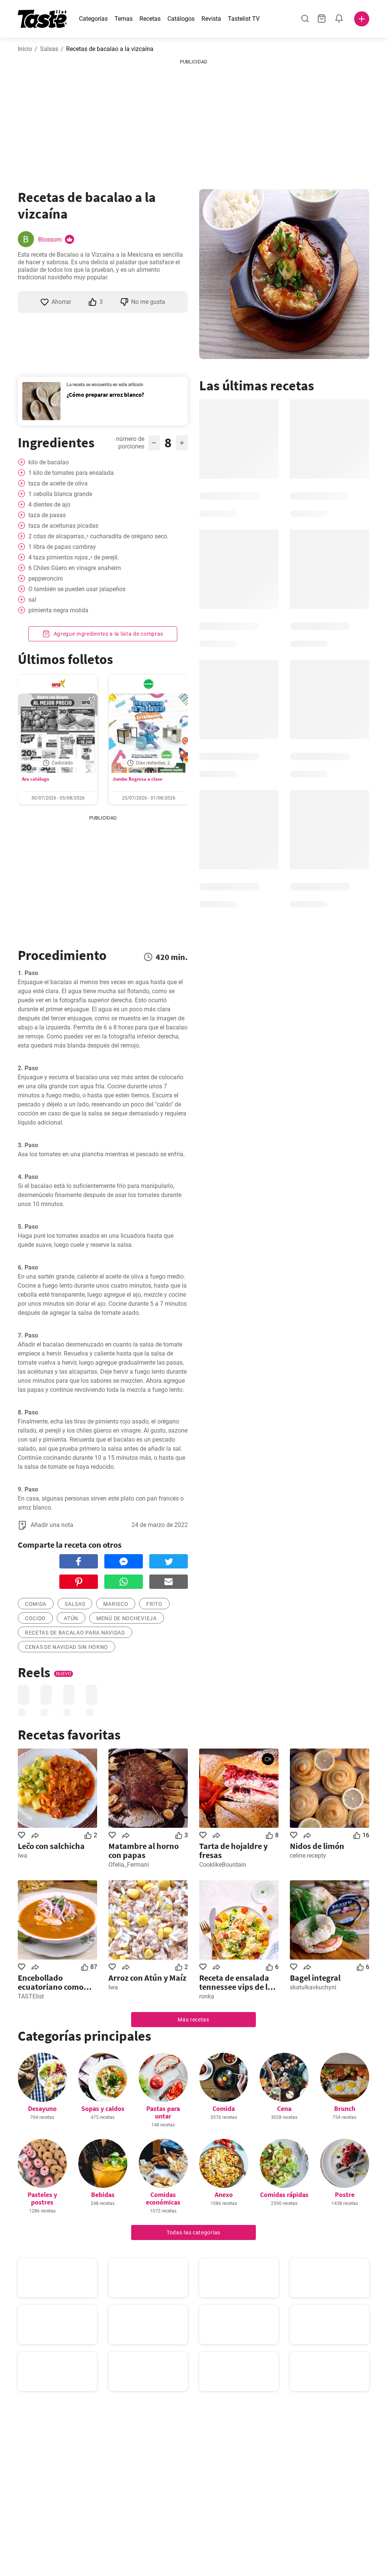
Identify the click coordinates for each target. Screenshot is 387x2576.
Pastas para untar (163, 2112)
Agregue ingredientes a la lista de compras (108, 634)
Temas (124, 19)
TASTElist (31, 1996)
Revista (211, 19)
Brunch (345, 2108)
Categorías (93, 19)
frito (154, 1604)
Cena (284, 2108)
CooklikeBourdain (223, 1865)
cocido (35, 1618)
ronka (207, 1996)
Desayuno (42, 2108)
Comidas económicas (163, 2198)
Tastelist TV (244, 19)
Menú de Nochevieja (127, 1618)
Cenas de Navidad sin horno (67, 1647)
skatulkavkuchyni (313, 1987)
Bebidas (103, 2195)
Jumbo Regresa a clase (138, 779)
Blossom (50, 240)
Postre (345, 2195)
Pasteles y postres (42, 2198)
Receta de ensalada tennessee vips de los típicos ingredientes (238, 1982)
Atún (71, 1618)
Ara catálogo (36, 779)
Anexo (224, 2195)
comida (36, 1604)
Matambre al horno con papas (144, 1850)
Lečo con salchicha (51, 1846)
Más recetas (193, 2020)
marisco (116, 1604)
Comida (224, 2108)
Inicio (25, 49)
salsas (75, 1604)
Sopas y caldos (103, 2108)
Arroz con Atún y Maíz (147, 1978)
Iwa (22, 1856)
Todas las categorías (193, 2232)
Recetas (150, 19)
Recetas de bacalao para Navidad (75, 1633)
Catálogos (181, 19)
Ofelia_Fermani (129, 1865)
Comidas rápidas (284, 2195)
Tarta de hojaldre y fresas (233, 1850)
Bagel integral (315, 1978)
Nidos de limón (317, 1846)
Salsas (49, 49)
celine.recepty (308, 1856)
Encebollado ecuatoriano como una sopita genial (51, 1982)
